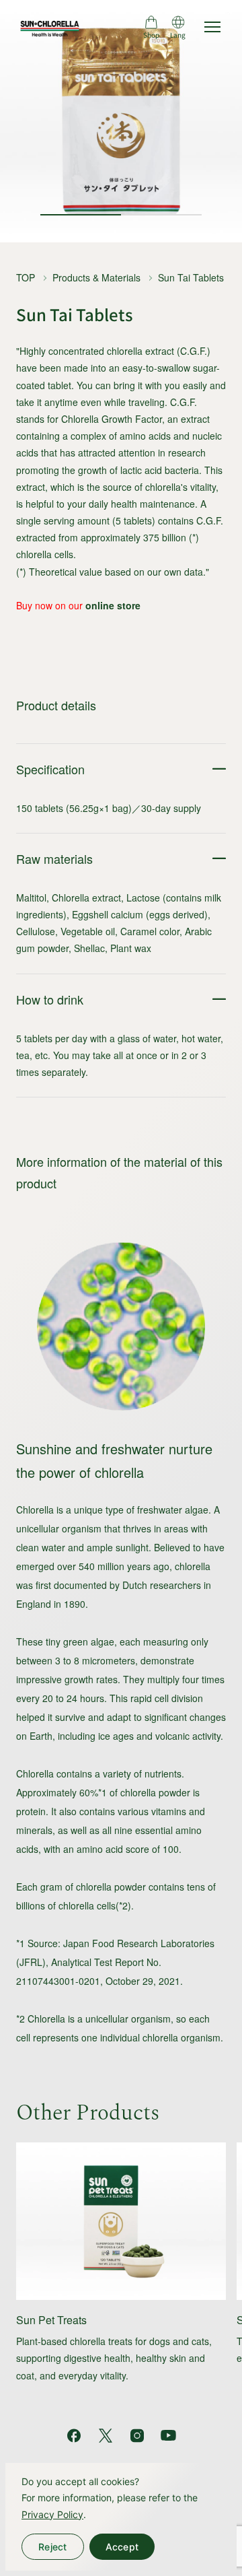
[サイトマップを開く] (212, 27)
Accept (122, 2547)
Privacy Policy (52, 2514)
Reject (53, 2547)
